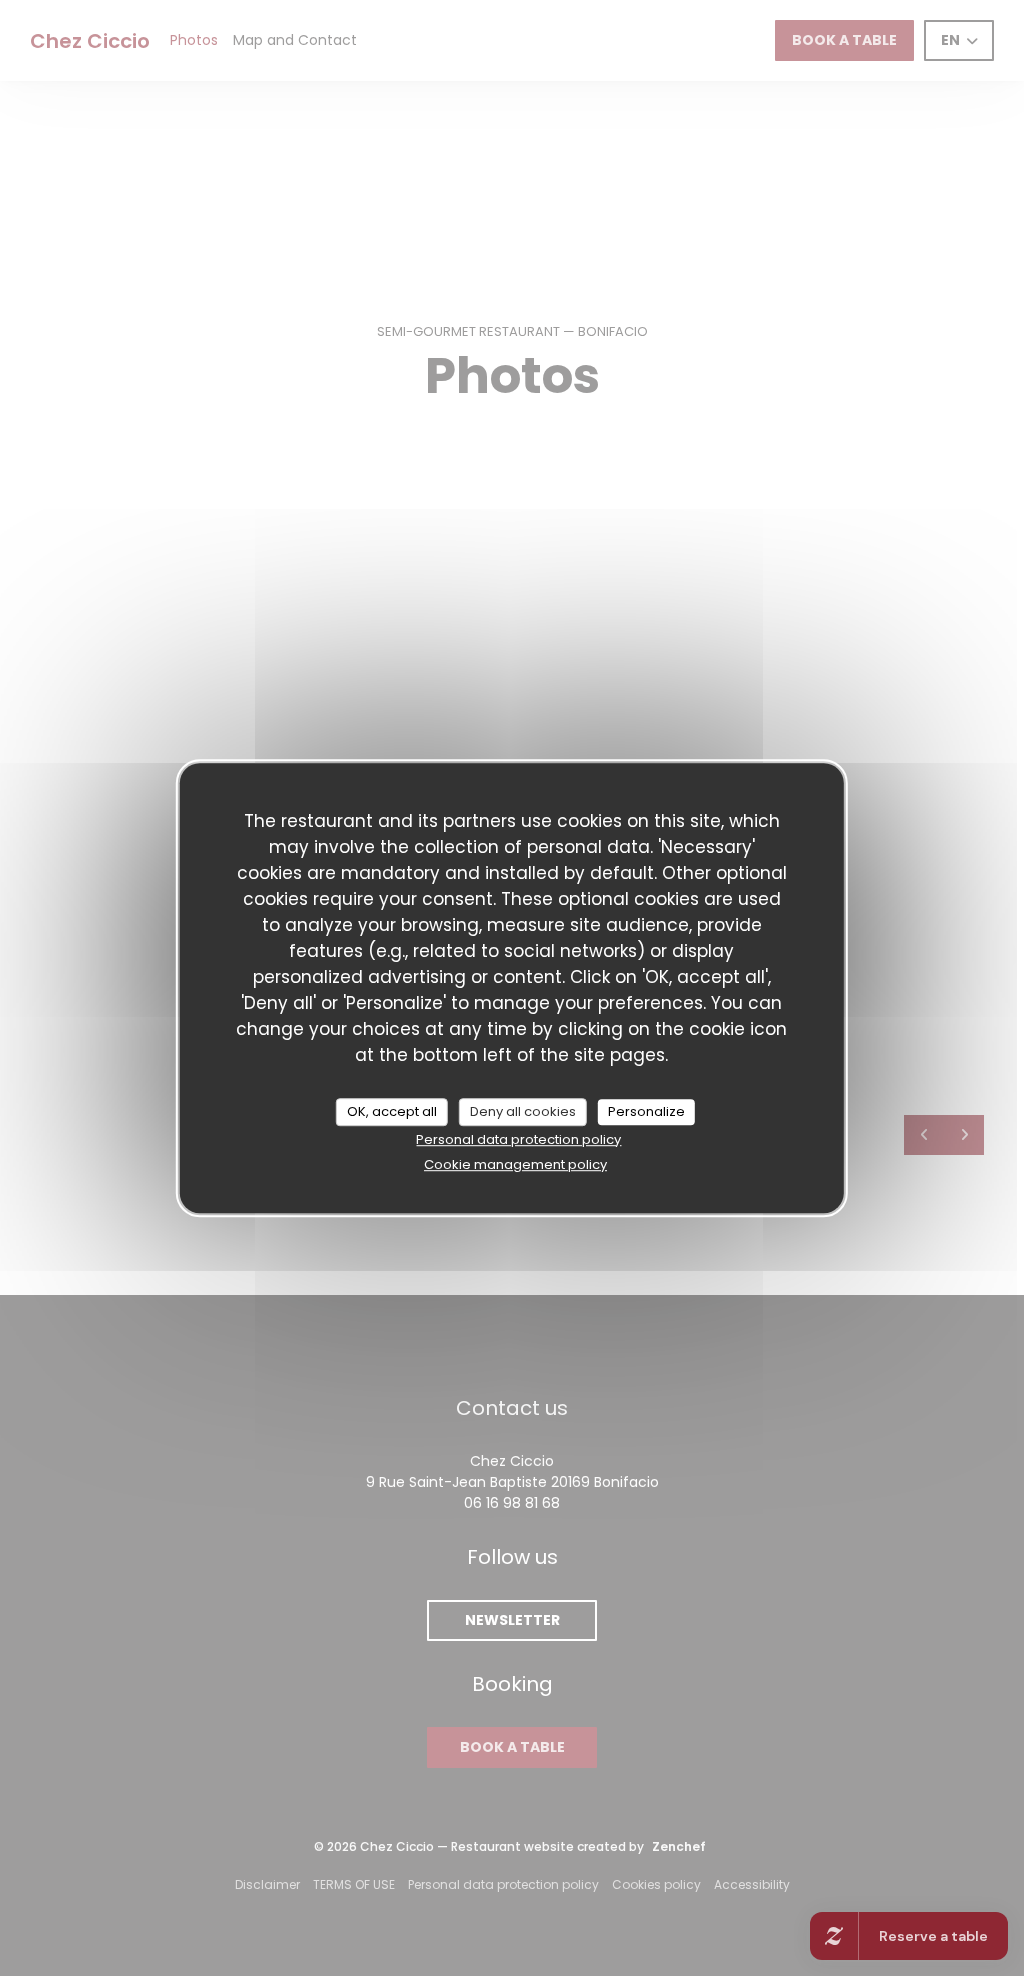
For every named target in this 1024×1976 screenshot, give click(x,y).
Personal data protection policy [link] (518, 1139)
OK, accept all (392, 1111)
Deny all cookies (523, 1111)
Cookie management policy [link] (515, 1164)
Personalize (646, 1111)
